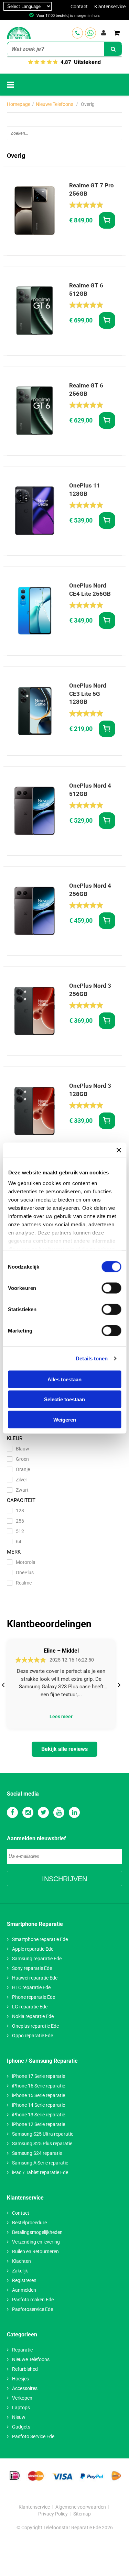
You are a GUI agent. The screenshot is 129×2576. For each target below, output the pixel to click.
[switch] (111, 1288)
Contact (79, 7)
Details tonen (92, 1358)
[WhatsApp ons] (90, 33)
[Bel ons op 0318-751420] (77, 33)
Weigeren (65, 1419)
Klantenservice (110, 7)
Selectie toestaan (64, 1399)
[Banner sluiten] (119, 1150)
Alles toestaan (64, 1379)
